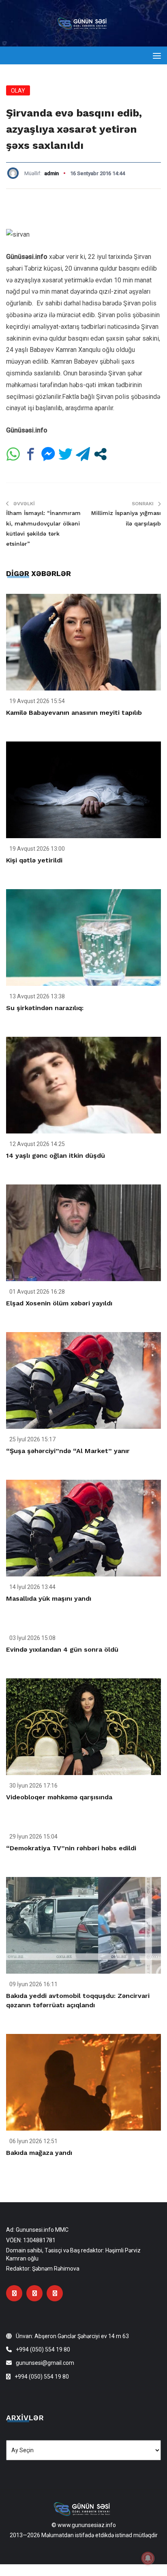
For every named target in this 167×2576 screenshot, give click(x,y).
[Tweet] (65, 454)
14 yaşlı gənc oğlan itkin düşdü (56, 1156)
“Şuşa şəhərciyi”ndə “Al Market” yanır (68, 1451)
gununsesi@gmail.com (45, 2363)
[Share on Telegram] (83, 454)
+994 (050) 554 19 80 (43, 2349)
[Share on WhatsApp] (13, 454)
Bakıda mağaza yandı (39, 2153)
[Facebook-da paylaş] (31, 454)
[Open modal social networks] (100, 454)
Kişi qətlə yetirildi (34, 860)
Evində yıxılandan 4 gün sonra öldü (62, 1649)
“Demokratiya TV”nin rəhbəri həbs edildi (71, 1848)
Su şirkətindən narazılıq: (45, 1008)
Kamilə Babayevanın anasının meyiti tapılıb (74, 713)
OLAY (18, 91)
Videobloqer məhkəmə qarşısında (59, 1797)
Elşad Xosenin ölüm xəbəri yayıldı (59, 1303)
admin (51, 173)
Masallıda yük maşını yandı (49, 1598)
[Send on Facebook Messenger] (48, 454)
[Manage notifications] (148, 2558)
